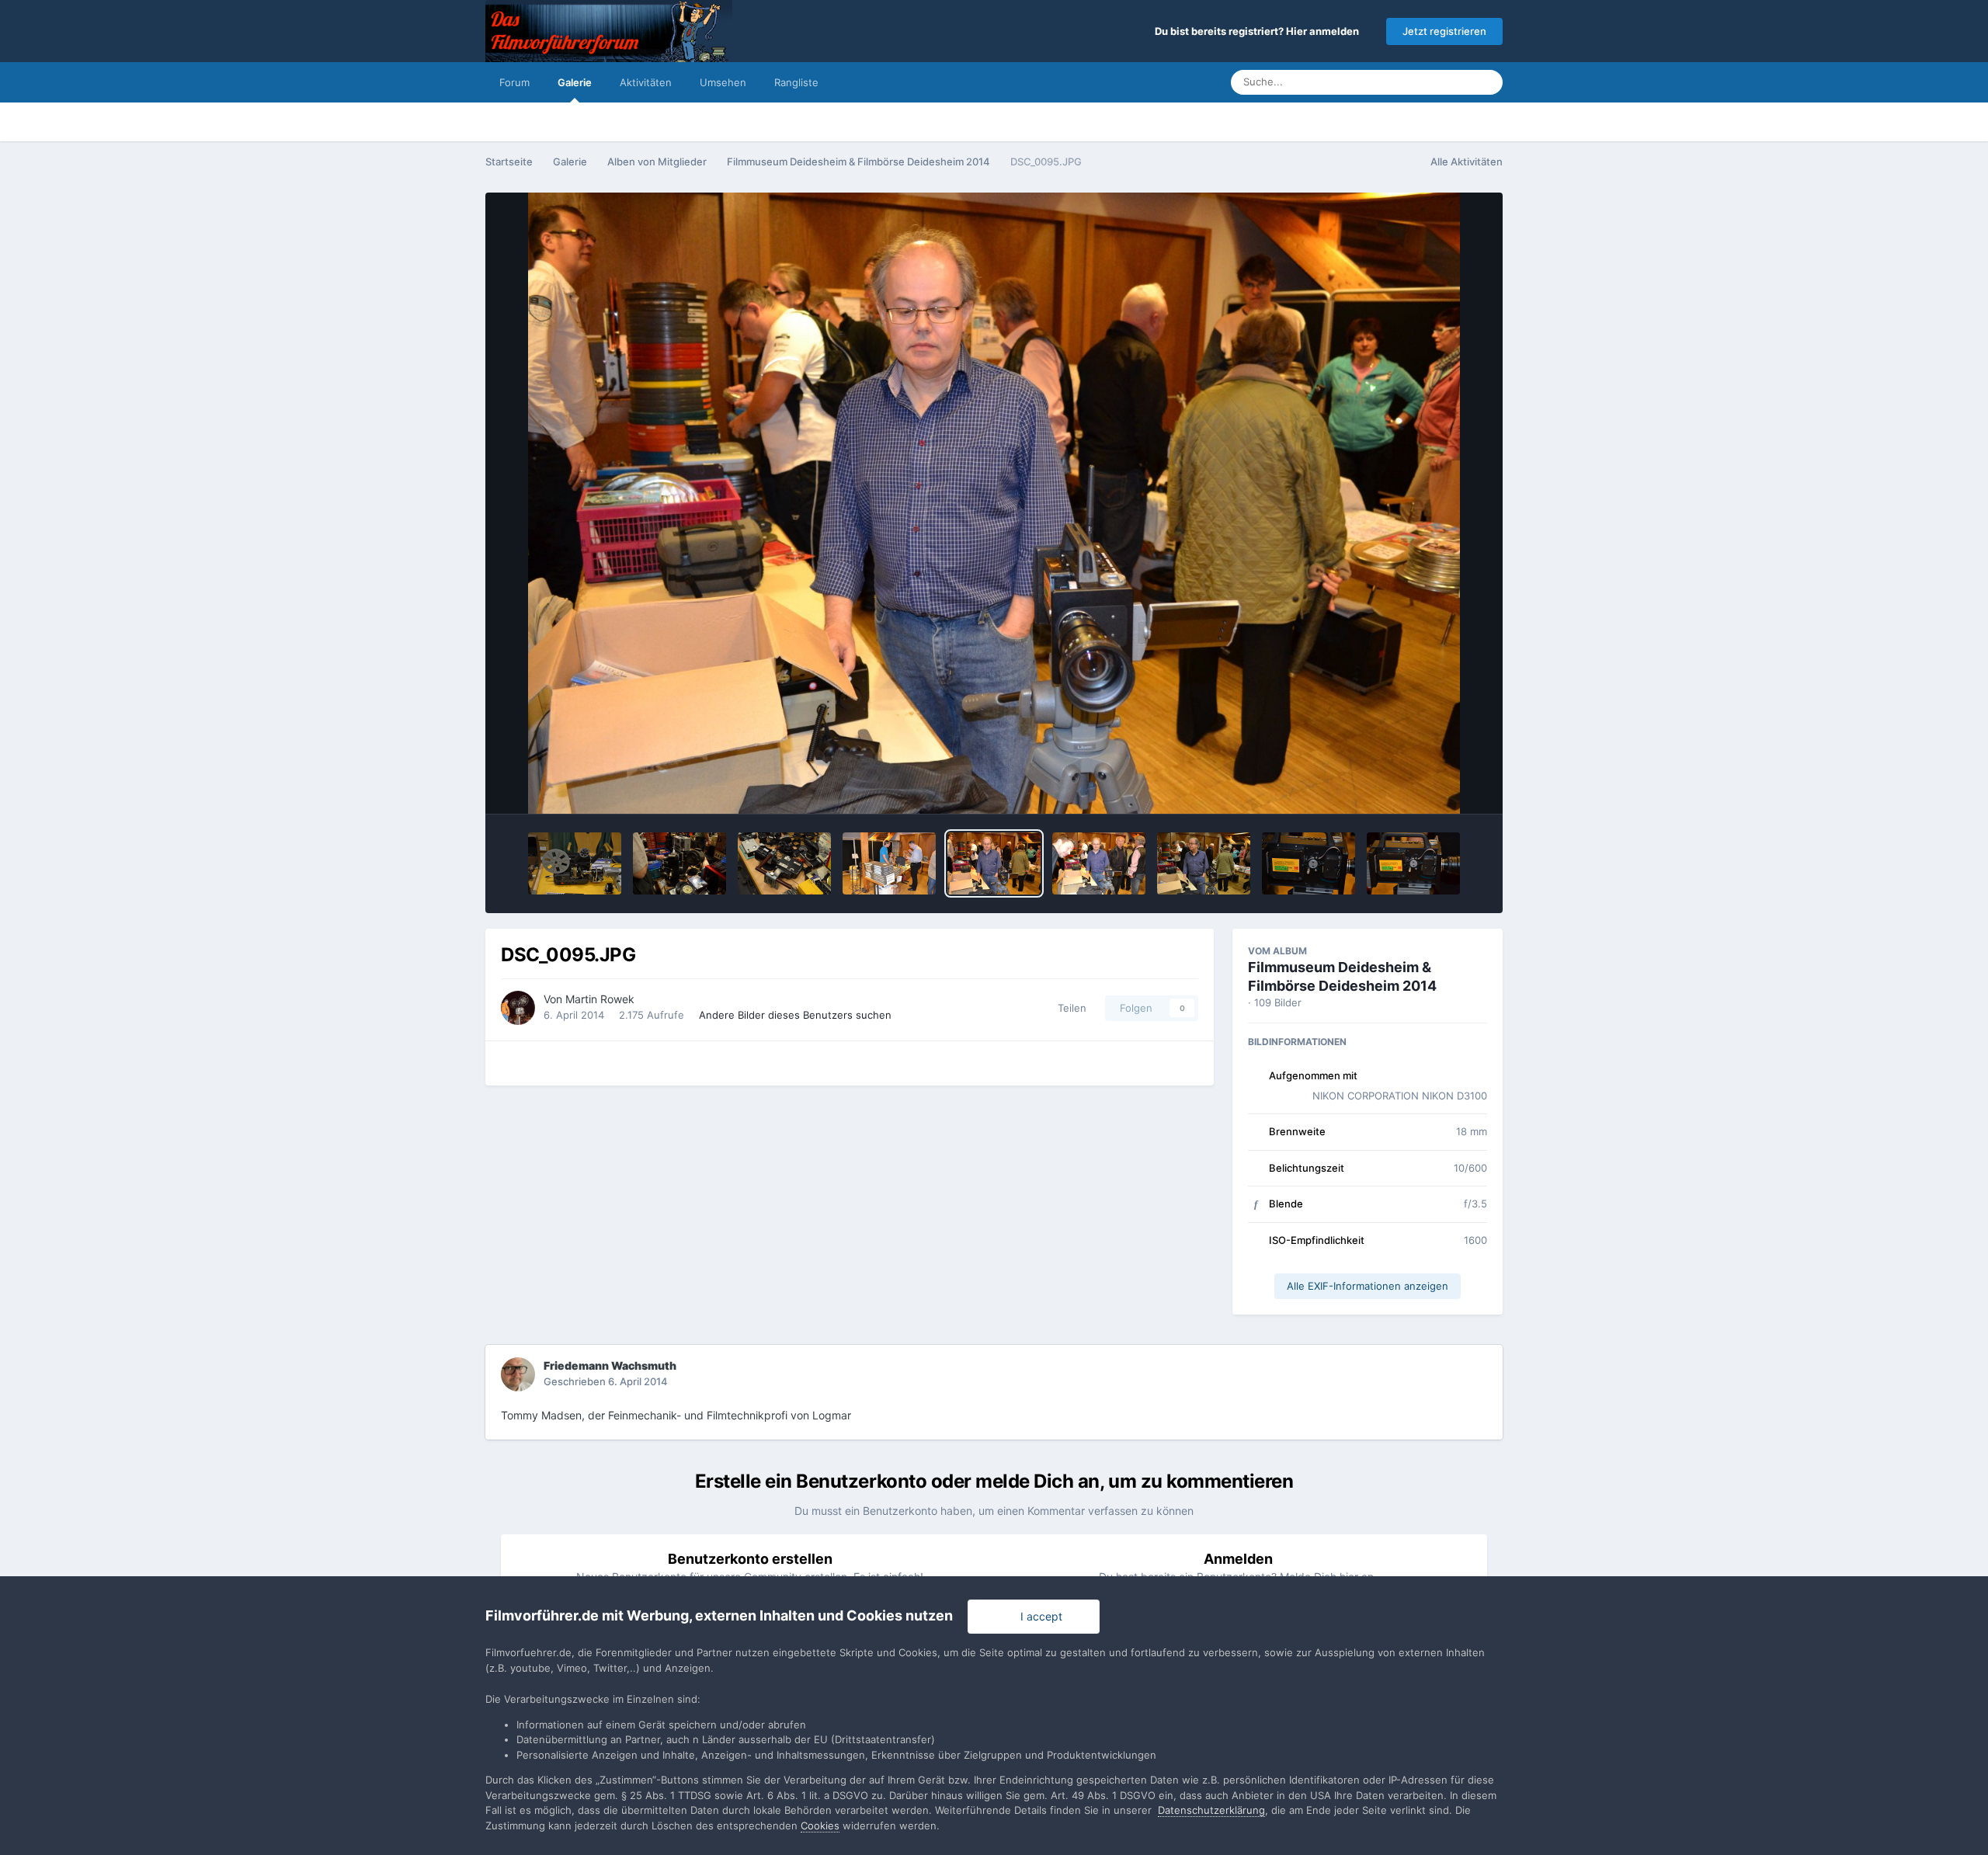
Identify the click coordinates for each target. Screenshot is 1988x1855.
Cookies (820, 1825)
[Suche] (1486, 82)
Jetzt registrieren (1444, 31)
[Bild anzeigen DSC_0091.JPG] (1309, 863)
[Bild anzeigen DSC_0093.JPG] (1204, 863)
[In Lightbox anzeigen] (994, 503)
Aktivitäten (646, 82)
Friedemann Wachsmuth (610, 1365)
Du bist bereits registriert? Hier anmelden (1259, 31)
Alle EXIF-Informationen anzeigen (1368, 1286)
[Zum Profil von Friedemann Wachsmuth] (518, 1374)
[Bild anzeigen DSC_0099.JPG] (575, 863)
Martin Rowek (600, 999)
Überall (1434, 82)
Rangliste (796, 82)
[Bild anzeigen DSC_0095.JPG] (994, 863)
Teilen (1069, 1008)
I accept (1038, 1616)
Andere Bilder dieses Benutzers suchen (795, 1015)
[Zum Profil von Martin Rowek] (518, 1008)
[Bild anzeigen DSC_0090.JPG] (1413, 863)
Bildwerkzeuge (1430, 786)
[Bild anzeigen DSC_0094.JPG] (1099, 863)
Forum (514, 82)
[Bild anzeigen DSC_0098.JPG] (679, 863)
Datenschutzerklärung (1211, 1810)
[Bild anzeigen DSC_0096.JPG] (889, 863)
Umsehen (723, 82)
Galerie (575, 82)
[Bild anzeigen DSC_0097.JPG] (784, 863)
